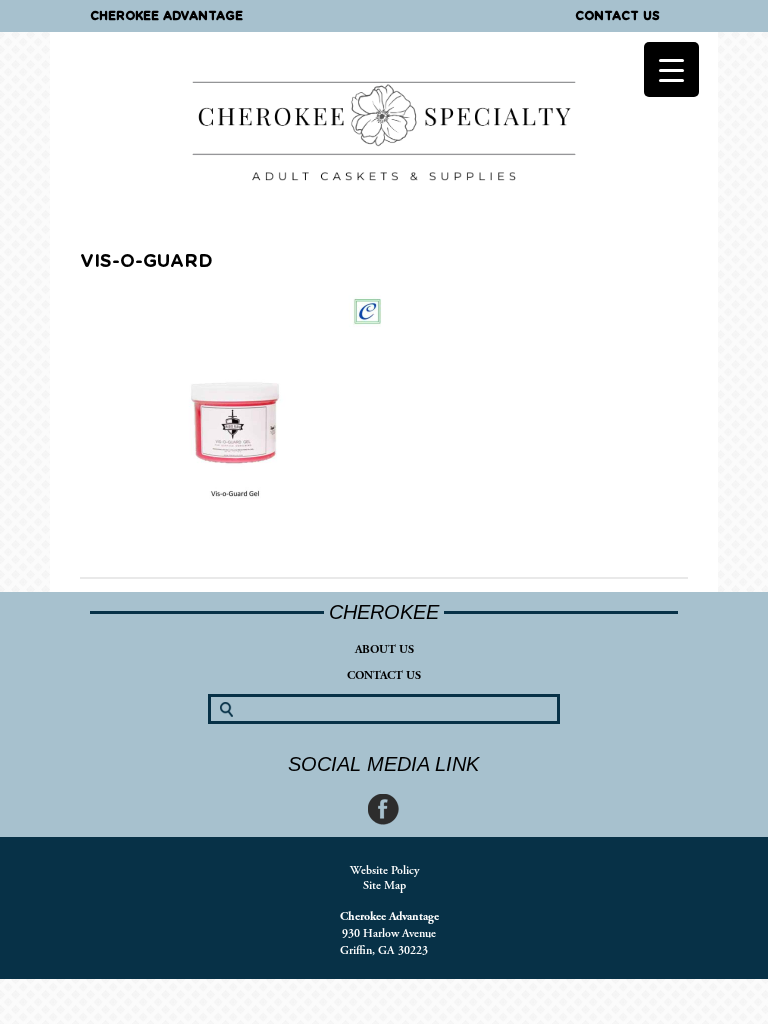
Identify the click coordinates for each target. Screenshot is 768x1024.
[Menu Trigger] (671, 69)
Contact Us (617, 16)
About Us (384, 649)
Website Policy (384, 870)
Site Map (384, 885)
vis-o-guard (146, 262)
